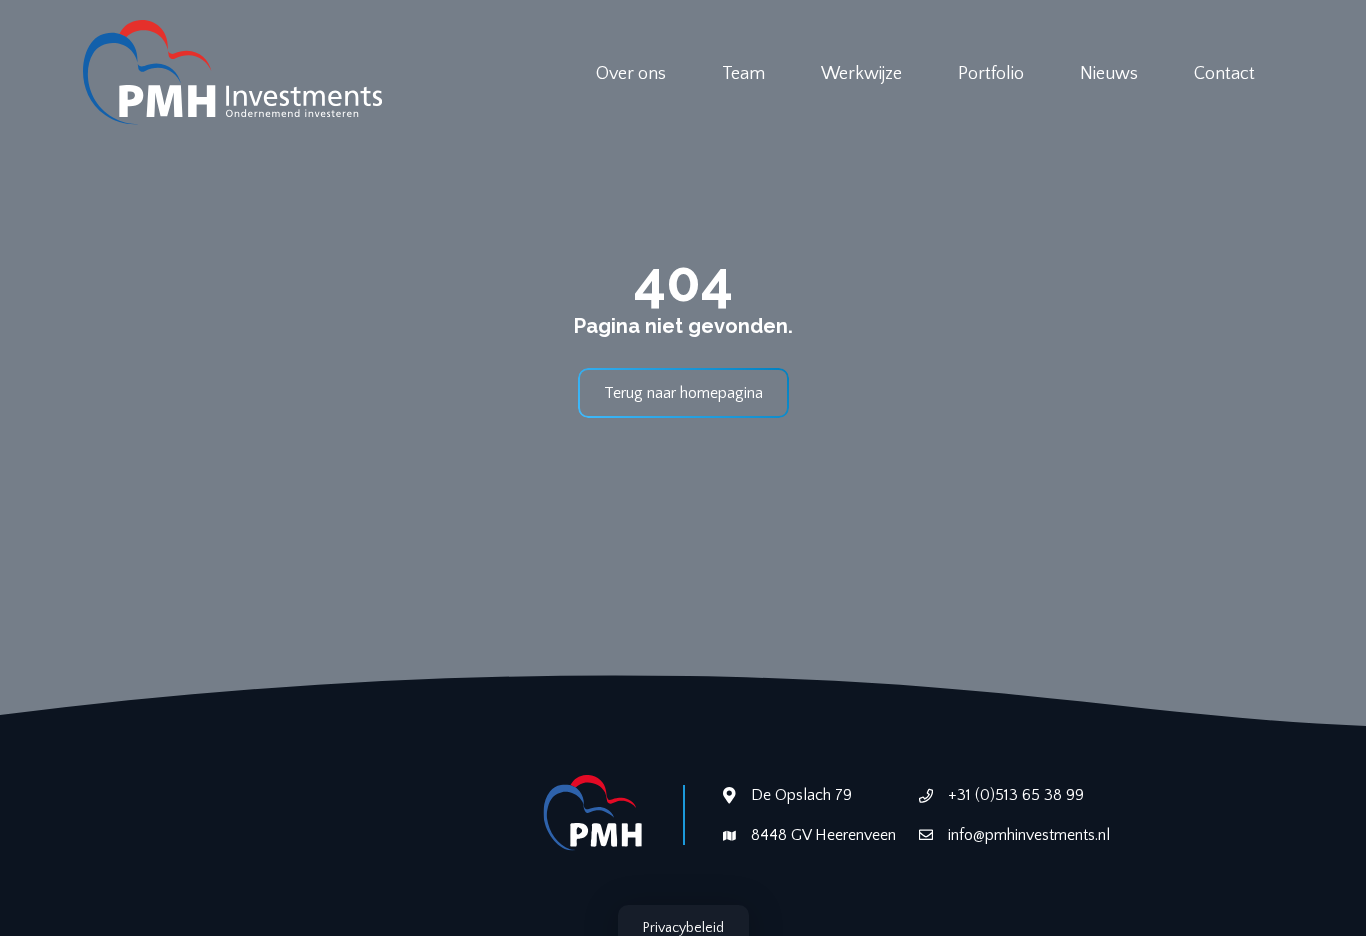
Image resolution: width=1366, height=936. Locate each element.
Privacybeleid (683, 928)
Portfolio (991, 74)
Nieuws (1109, 74)
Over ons (631, 74)
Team (743, 74)
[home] (233, 75)
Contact (1224, 74)
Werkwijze (861, 74)
